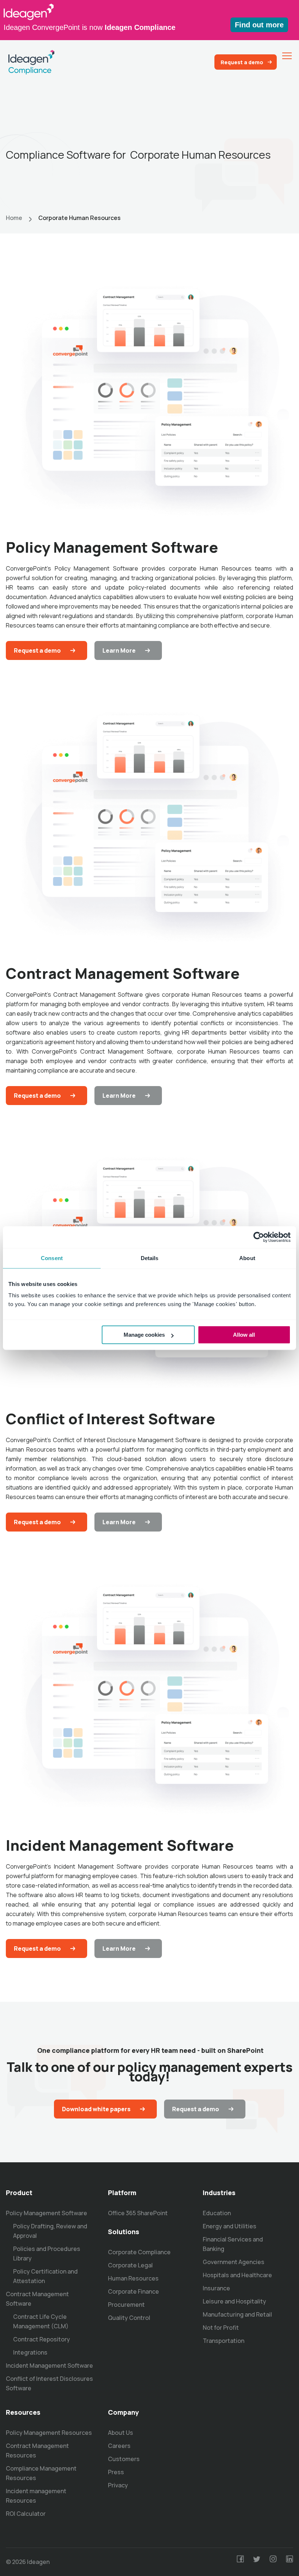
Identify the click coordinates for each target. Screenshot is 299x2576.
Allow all (244, 1335)
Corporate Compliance (139, 2252)
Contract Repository (42, 2339)
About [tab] (247, 1258)
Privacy (118, 2485)
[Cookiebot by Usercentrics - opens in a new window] (259, 1237)
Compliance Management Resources (41, 2473)
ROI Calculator (26, 2514)
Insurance (216, 2288)
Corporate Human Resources (79, 218)
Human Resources (133, 2278)
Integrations (30, 2352)
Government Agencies (234, 2262)
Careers (119, 2446)
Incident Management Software (49, 2365)
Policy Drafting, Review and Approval (50, 2231)
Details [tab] (150, 1258)
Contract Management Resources (37, 2451)
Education (217, 2213)
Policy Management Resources (49, 2433)
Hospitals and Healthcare (237, 2275)
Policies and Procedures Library (47, 2253)
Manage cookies (144, 1335)
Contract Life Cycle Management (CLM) (41, 2321)
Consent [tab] (52, 1258)
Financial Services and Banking (233, 2244)
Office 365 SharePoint (138, 2213)
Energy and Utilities (230, 2226)
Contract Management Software (37, 2299)
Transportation (224, 2341)
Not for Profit (221, 2328)
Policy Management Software (46, 2213)
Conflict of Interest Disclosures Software (49, 2383)
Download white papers (96, 2109)
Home (14, 218)
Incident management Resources (36, 2496)
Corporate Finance (133, 2291)
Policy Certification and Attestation (45, 2276)
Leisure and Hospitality (234, 2301)
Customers (124, 2459)
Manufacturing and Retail (237, 2314)
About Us (121, 2433)
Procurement (126, 2305)
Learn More (119, 650)
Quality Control (129, 2318)
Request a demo (242, 62)
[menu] (287, 56)
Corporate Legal (130, 2265)
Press (116, 2472)
